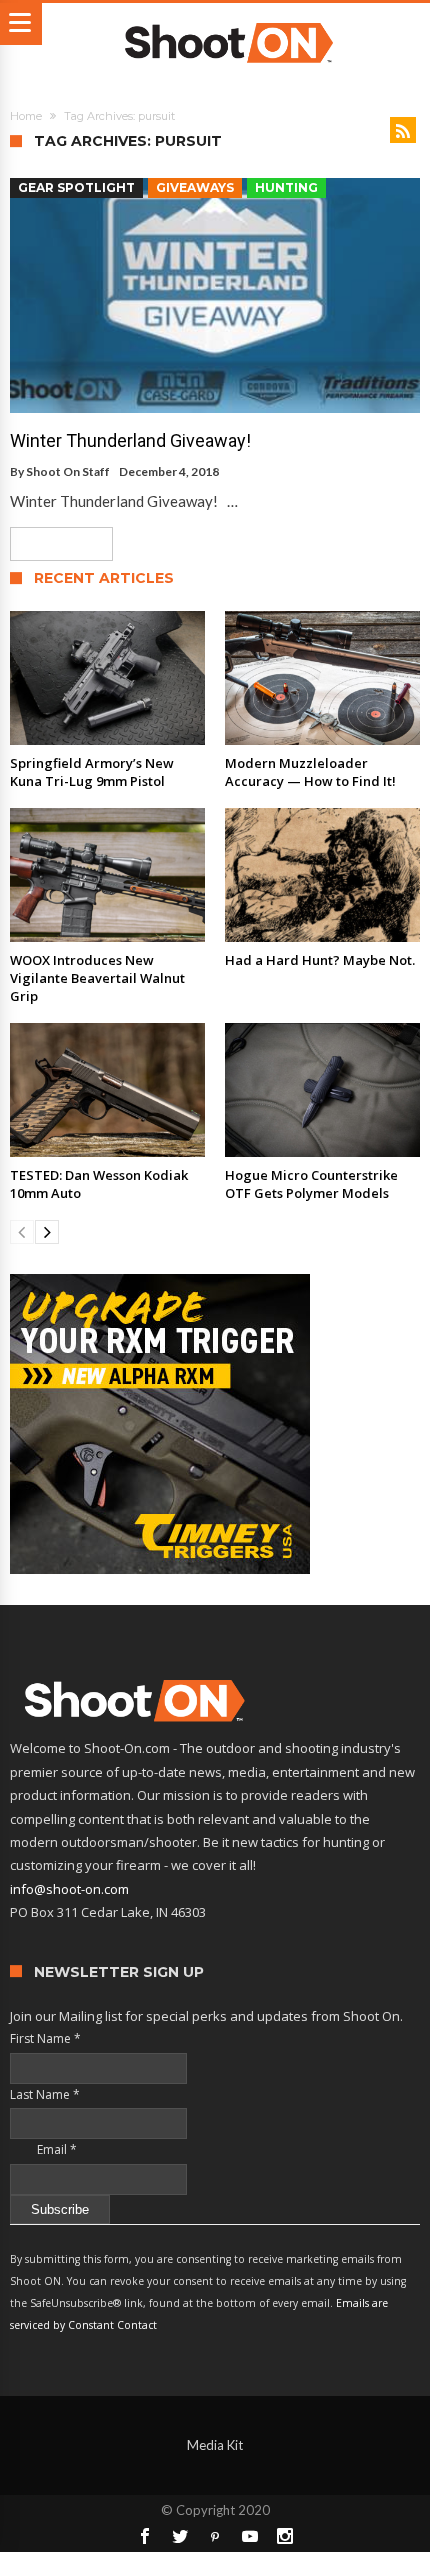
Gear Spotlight (76, 187)
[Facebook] (145, 2536)
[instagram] (285, 2536)
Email (43, 2149)
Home (26, 116)
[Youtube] (250, 2536)
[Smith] (215, 1424)
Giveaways (195, 187)
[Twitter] (180, 2536)
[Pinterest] (215, 2536)
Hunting (286, 187)
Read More (54, 543)
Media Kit (215, 2445)
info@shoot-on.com (69, 1889)
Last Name (45, 2094)
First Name (45, 2038)
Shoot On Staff (68, 471)
